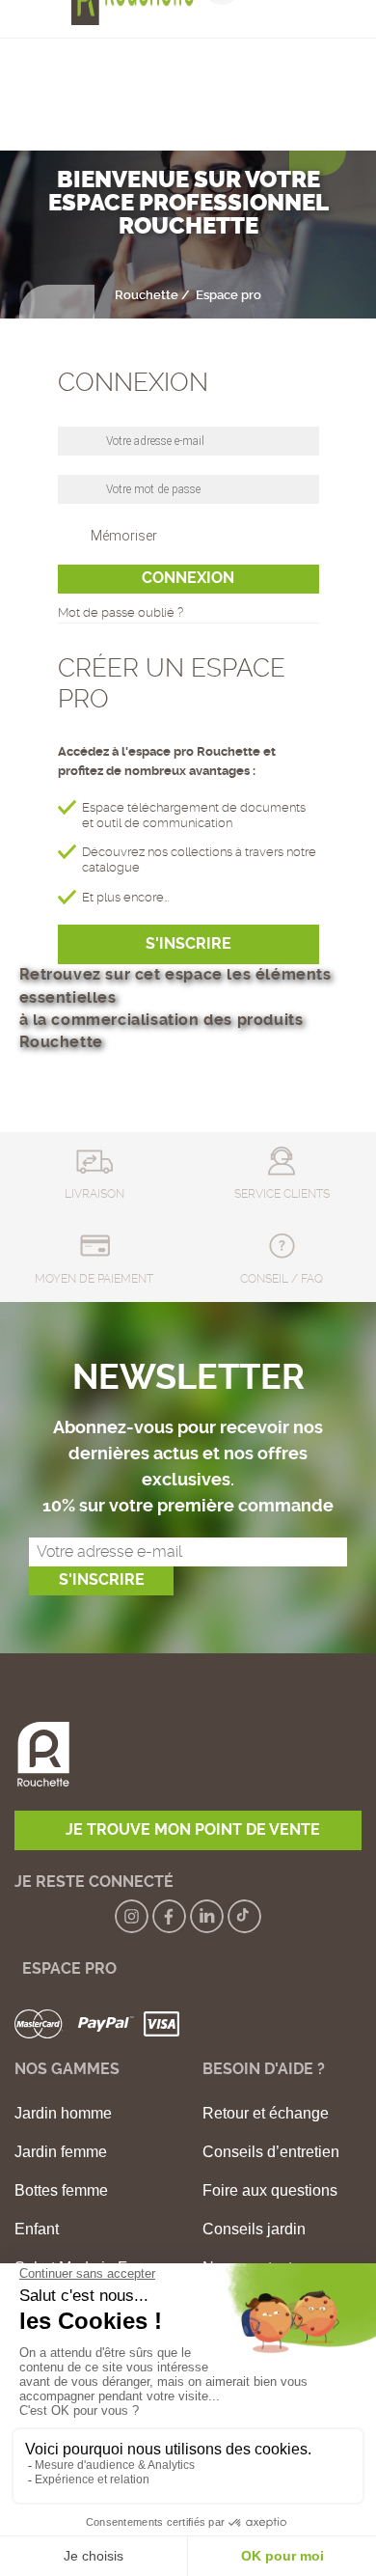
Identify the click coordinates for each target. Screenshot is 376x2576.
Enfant (37, 2230)
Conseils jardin (254, 2230)
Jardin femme (61, 2152)
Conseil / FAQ (282, 1279)
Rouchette (147, 295)
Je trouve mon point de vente (193, 1830)
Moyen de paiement (94, 1279)
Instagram (132, 1916)
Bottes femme (61, 2191)
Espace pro (66, 1968)
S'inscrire (188, 944)
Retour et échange (266, 2114)
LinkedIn (207, 1916)
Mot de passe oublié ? (121, 612)
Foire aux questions (270, 2191)
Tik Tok (244, 1916)
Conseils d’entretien (271, 2152)
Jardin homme (63, 2114)
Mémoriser (124, 536)
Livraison (94, 1194)
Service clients (282, 1194)
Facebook (169, 1916)
